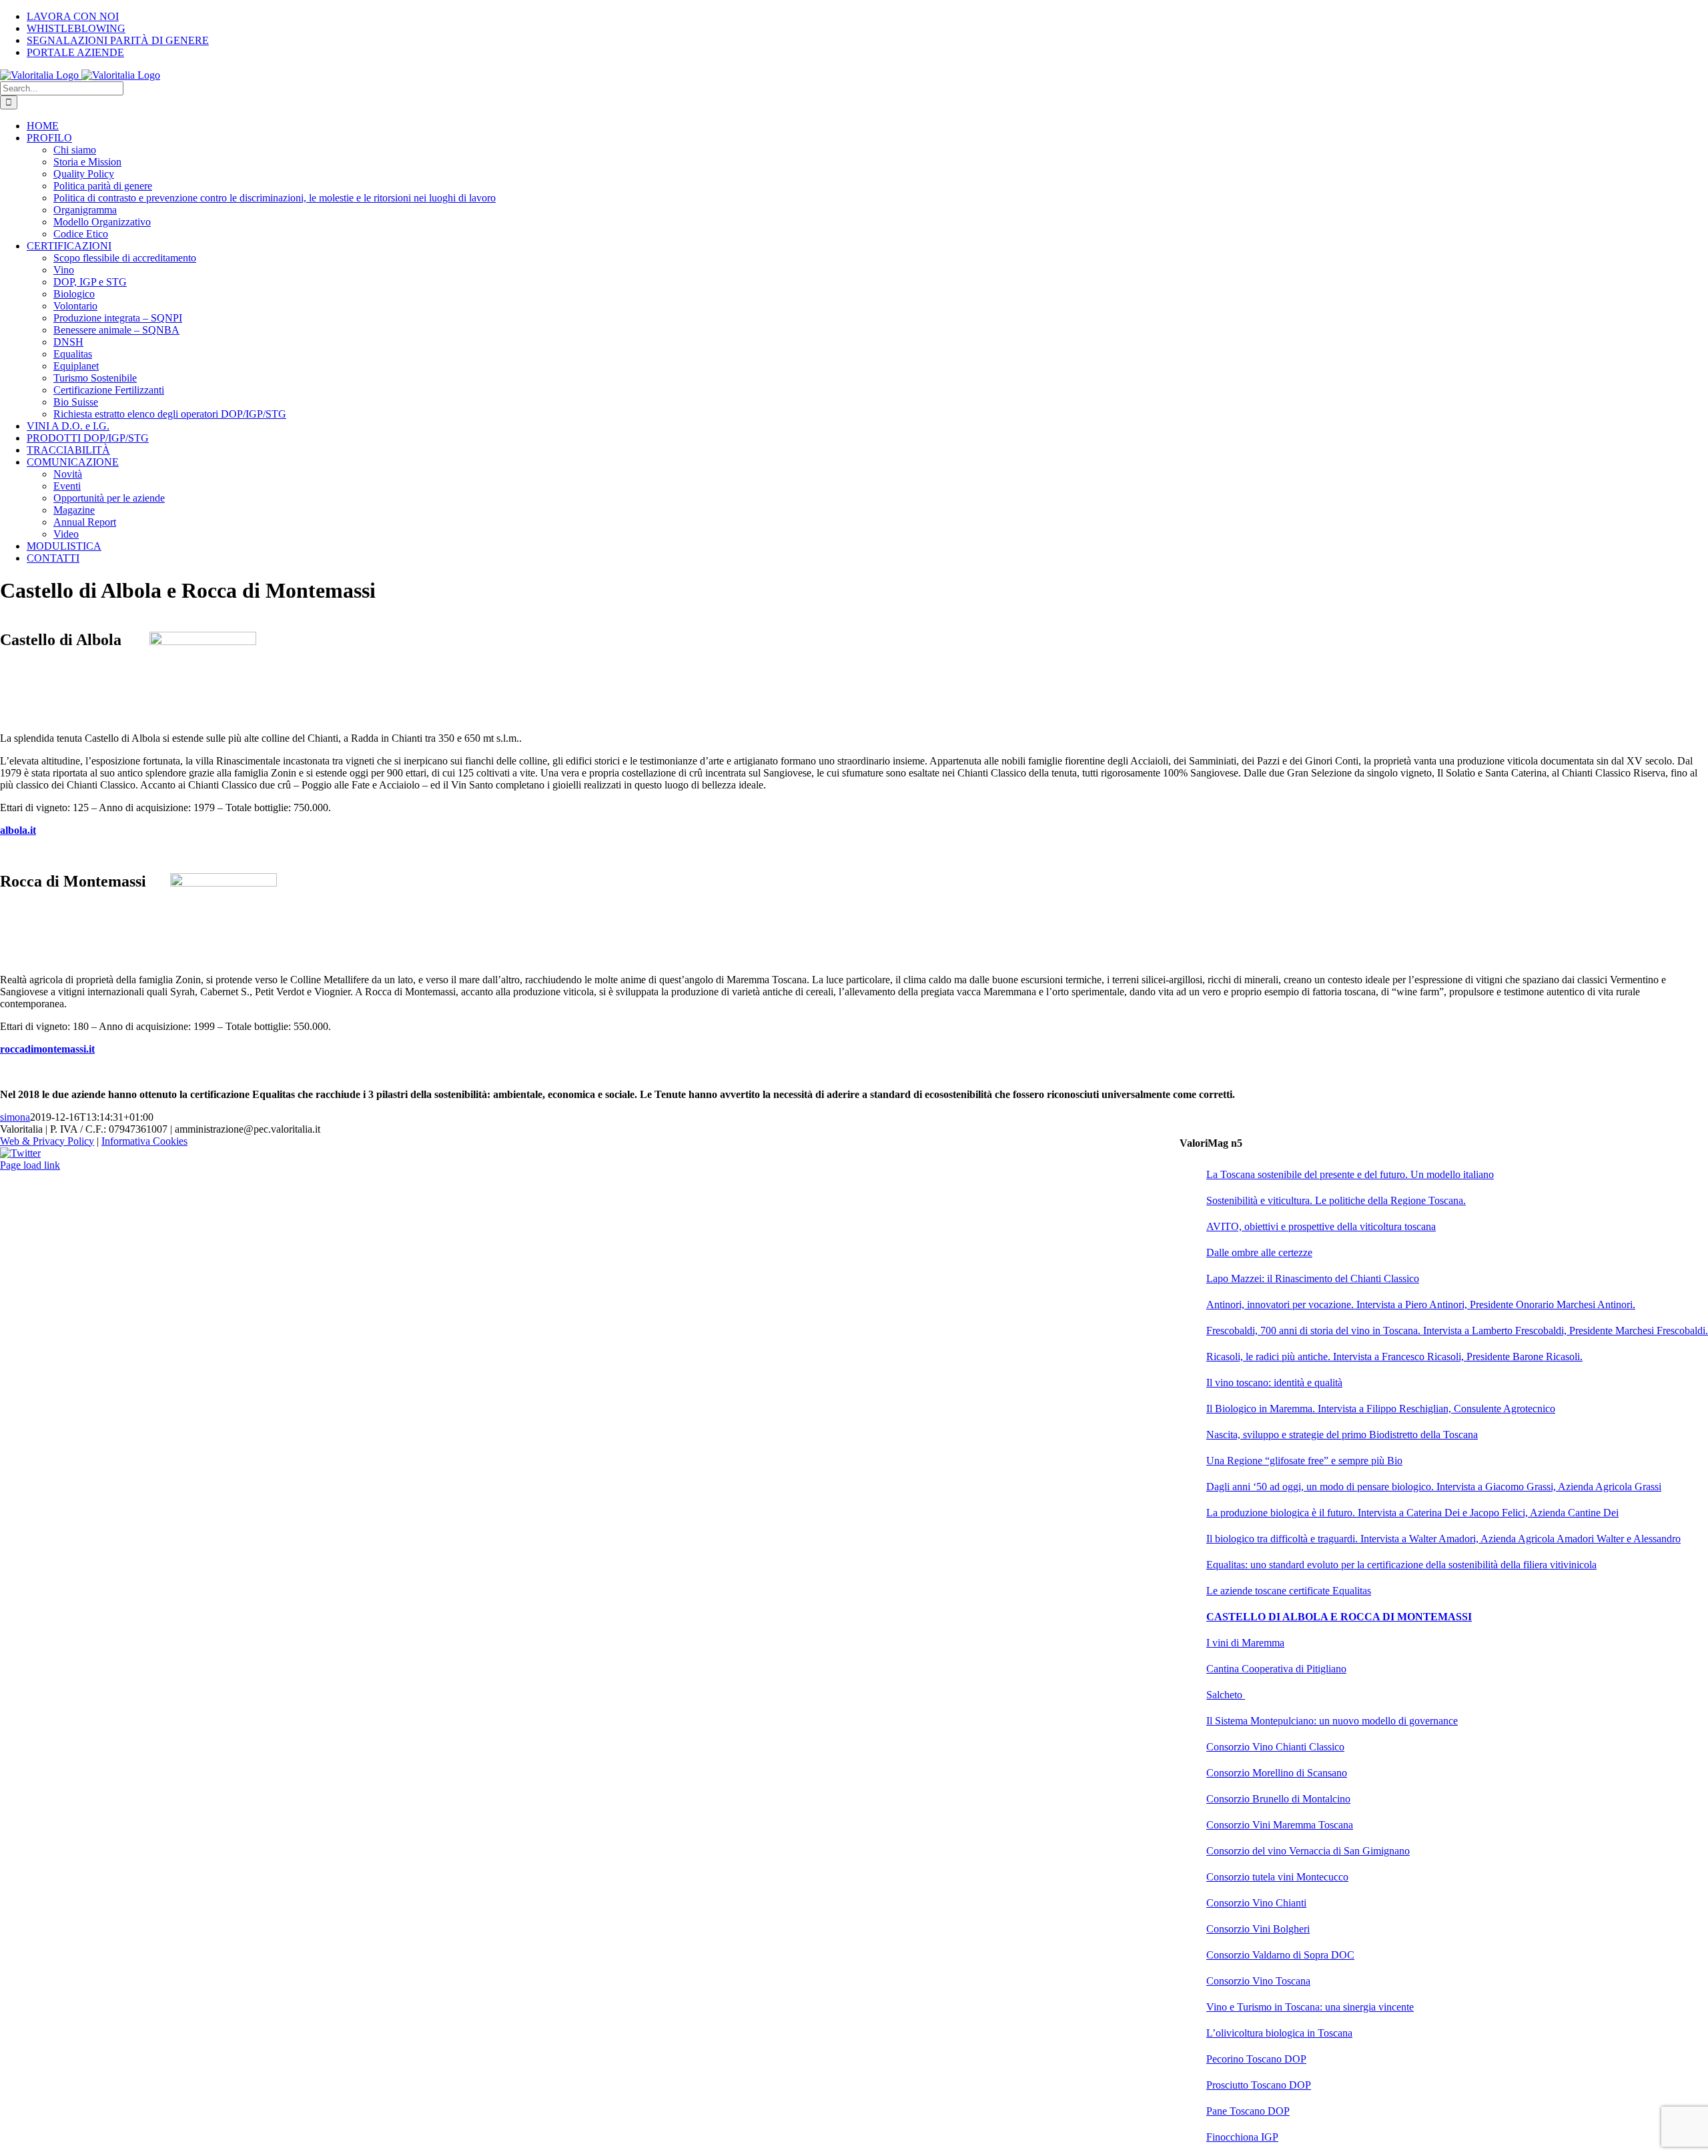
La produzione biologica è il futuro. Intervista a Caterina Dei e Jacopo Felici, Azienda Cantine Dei (1412, 1513)
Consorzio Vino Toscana (1258, 1981)
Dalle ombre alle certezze (1259, 1252)
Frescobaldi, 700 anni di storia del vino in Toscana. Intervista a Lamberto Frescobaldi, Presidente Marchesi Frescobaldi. (1457, 1330)
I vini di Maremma (1245, 1643)
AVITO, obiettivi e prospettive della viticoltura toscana (1321, 1226)
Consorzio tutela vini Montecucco (1277, 1877)
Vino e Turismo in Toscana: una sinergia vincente (1310, 2007)
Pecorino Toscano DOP (1256, 2059)
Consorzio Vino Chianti (1256, 1903)
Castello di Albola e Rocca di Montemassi (1339, 1617)
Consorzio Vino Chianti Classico (1275, 1747)
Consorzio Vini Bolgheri (1258, 1929)
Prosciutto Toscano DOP (1259, 2085)
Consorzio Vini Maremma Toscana (1280, 1825)
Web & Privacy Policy (47, 1141)
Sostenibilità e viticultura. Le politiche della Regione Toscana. (1336, 1200)
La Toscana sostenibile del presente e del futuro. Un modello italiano (1350, 1174)
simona (15, 1117)
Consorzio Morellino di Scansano (1277, 1773)
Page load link (30, 1165)
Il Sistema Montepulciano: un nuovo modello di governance (1332, 1721)
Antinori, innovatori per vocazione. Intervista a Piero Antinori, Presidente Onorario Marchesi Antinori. (1421, 1304)
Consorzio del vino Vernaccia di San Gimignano (1308, 1851)
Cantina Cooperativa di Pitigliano (1276, 1669)
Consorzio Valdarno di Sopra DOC (1280, 1955)
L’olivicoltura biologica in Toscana (1279, 2033)
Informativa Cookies (144, 1141)
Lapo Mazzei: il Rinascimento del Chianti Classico (1313, 1278)
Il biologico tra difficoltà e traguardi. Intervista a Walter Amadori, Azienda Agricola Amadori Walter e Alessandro (1443, 1539)
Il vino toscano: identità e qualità (1274, 1383)
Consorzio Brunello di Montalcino (1278, 1799)
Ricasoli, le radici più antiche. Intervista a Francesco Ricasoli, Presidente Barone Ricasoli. (1394, 1357)
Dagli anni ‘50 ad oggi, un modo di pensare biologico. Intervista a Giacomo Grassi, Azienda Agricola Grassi (1434, 1487)
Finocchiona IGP (1242, 2137)
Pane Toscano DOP (1248, 2111)
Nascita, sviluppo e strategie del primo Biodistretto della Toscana (1342, 1435)
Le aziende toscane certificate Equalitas (1289, 1591)
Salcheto (1226, 1695)
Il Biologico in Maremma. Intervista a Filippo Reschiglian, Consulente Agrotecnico (1381, 1409)
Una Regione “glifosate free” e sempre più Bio (1304, 1461)
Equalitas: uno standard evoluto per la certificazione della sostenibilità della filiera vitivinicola (1401, 1565)
